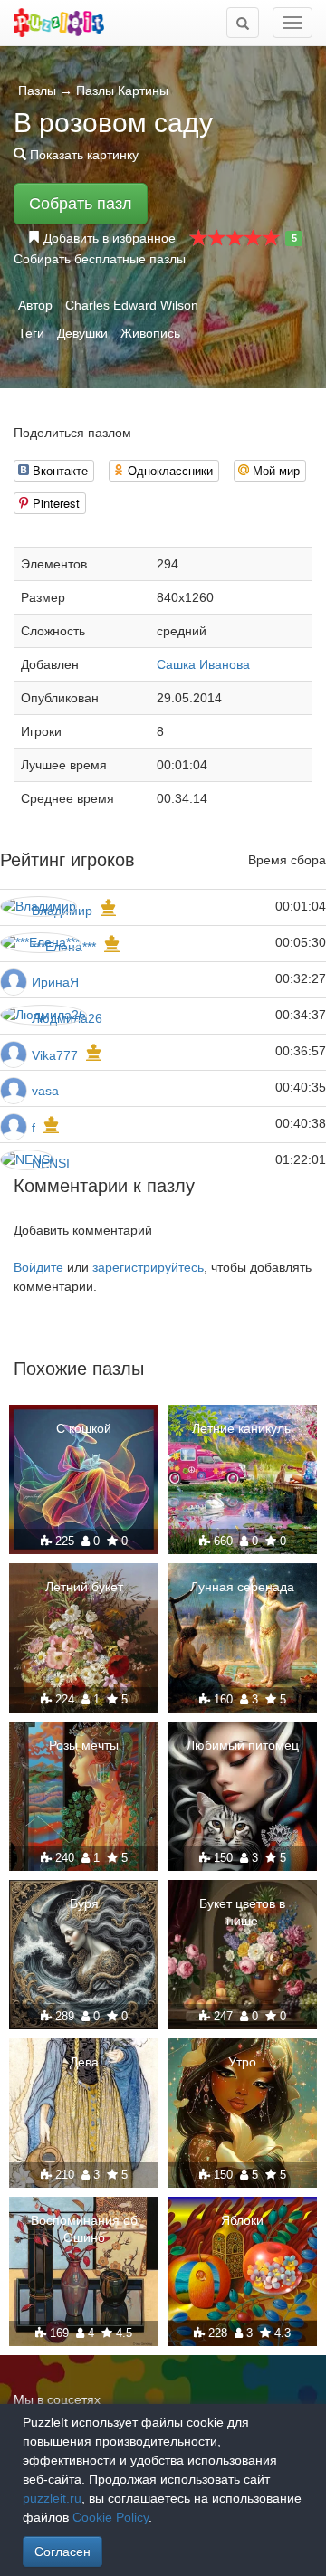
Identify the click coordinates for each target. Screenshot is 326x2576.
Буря (84, 1903)
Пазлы (37, 91)
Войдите (38, 1267)
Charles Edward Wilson (132, 305)
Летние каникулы (243, 1428)
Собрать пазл (81, 204)
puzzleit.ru (52, 2498)
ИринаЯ (55, 982)
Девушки (82, 333)
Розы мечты (84, 1745)
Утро (242, 2062)
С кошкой (84, 1428)
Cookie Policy (110, 2517)
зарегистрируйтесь (148, 1267)
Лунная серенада (242, 1587)
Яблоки (242, 2220)
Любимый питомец (243, 1745)
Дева (84, 2062)
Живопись (150, 333)
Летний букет (84, 1587)
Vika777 (55, 1055)
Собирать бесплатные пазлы (100, 259)
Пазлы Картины (122, 91)
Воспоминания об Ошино (84, 2228)
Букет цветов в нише (242, 1912)
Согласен (62, 2552)
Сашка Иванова (203, 664)
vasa (45, 1091)
